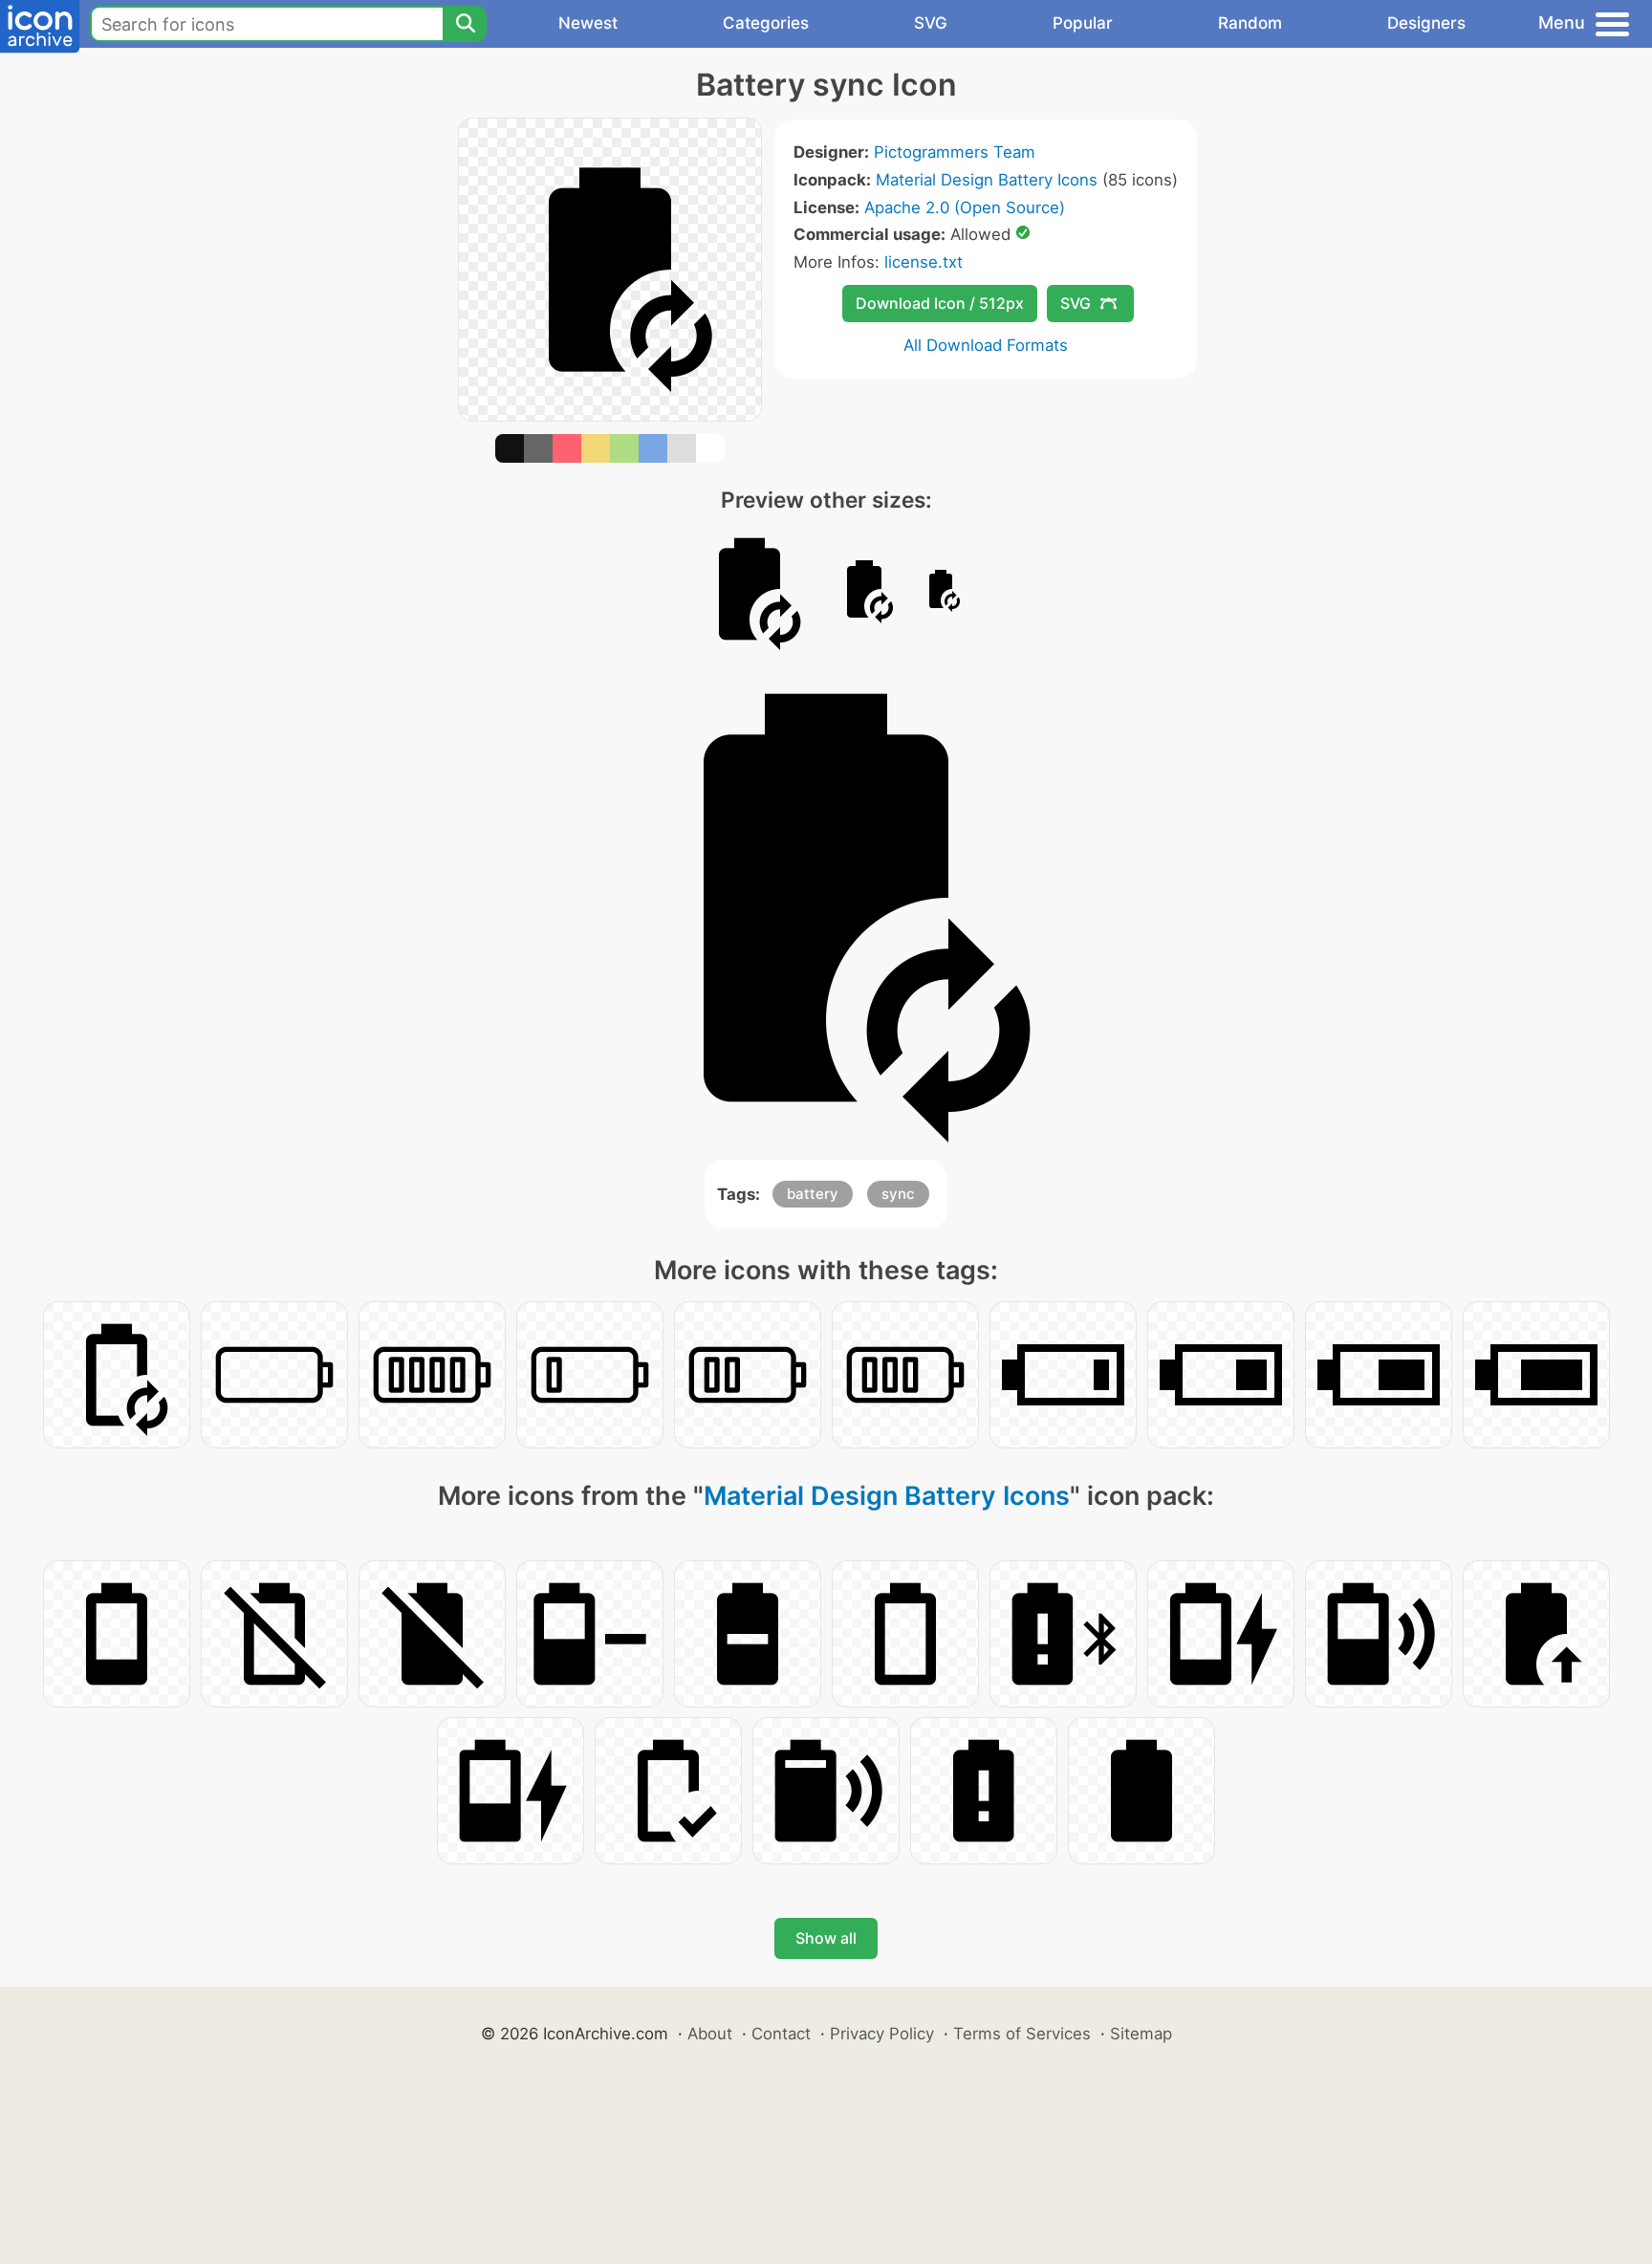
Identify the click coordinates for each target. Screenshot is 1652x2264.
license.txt (924, 262)
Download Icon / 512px (940, 303)
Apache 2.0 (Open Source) (965, 207)
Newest (588, 23)
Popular (1083, 23)
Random (1250, 23)
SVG (931, 23)
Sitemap (1141, 2034)
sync (898, 1194)
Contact (781, 2034)
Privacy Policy (882, 2034)
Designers (1426, 23)
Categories (766, 23)
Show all (826, 1938)
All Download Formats (986, 345)
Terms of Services (1022, 2034)
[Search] (465, 24)
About (710, 2034)
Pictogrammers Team (955, 152)
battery (813, 1194)
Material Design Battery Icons (987, 180)
